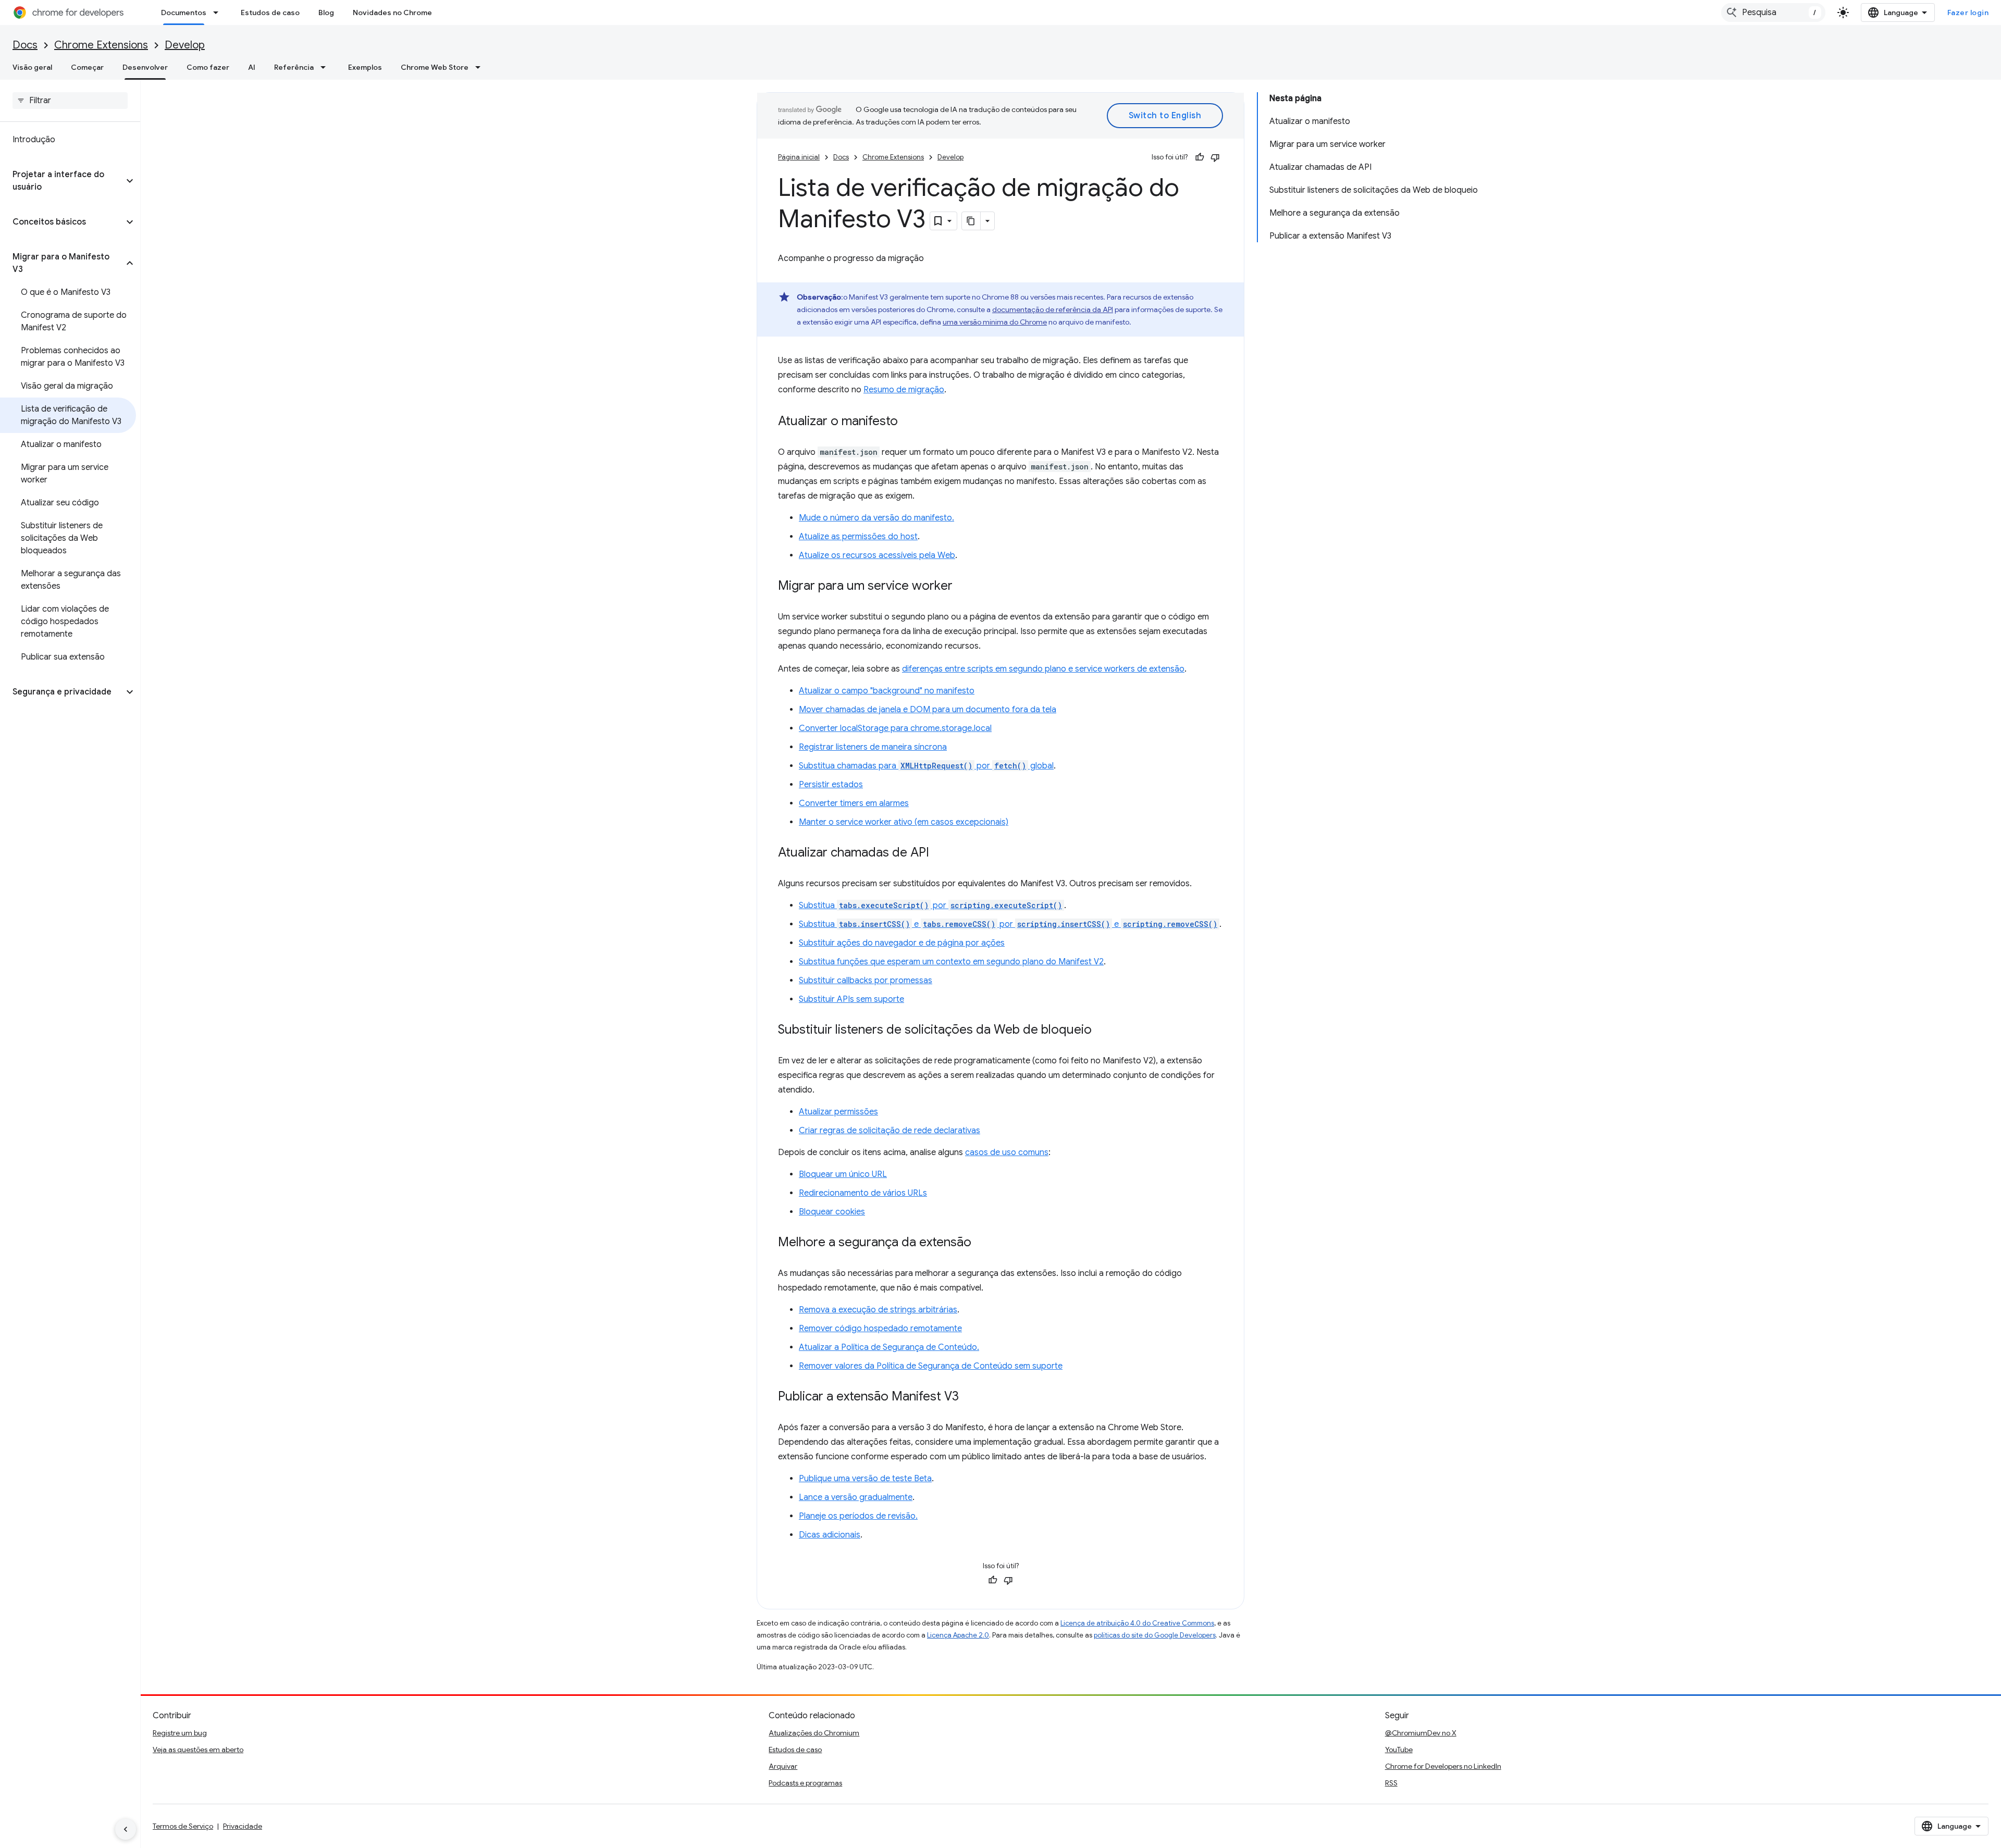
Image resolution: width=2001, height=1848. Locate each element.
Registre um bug (180, 1733)
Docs (25, 45)
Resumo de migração (904, 390)
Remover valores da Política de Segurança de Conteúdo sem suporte (931, 1366)
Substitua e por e (1008, 924)
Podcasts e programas (805, 1783)
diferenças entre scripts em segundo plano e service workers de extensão (1043, 669)
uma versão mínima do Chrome (995, 322)
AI (252, 67)
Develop (185, 45)
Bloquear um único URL (843, 1174)
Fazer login (1968, 13)
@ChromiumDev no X (1421, 1733)
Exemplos (365, 67)
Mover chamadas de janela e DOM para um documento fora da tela (928, 710)
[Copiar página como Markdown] (971, 221)
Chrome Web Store (435, 67)
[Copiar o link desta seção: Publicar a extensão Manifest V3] (969, 1397)
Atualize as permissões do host (858, 537)
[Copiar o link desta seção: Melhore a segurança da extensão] (982, 1243)
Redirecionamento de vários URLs (863, 1193)
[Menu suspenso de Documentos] (219, 13)
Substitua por (930, 906)
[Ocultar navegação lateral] (126, 1829)
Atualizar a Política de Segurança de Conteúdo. (889, 1347)
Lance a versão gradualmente (856, 1497)
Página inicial (799, 157)
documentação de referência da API (1053, 309)
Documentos (184, 13)
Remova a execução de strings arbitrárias (878, 1310)
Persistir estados (831, 785)
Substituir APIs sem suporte (851, 999)
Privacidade (243, 1826)
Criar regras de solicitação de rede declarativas (890, 1131)
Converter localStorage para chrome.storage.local (895, 728)
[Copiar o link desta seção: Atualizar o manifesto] (908, 422)
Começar (87, 67)
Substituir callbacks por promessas (866, 981)
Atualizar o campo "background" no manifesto (887, 691)
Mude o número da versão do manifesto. (876, 518)
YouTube (1399, 1750)
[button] (62, 181)
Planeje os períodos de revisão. (858, 1516)
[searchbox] (70, 101)
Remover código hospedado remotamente (880, 1329)
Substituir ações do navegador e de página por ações (902, 943)
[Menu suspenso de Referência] (326, 67)
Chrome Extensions (101, 45)
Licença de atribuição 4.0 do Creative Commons (1137, 1623)
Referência (294, 67)
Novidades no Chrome (392, 13)
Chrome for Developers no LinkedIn (1443, 1766)
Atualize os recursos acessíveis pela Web (877, 555)
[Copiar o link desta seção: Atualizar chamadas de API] (940, 853)
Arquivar (783, 1766)
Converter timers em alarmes (854, 803)
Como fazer (208, 67)
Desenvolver (145, 67)
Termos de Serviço (183, 1826)
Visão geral (32, 67)
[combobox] (1773, 13)
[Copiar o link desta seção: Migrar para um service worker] (963, 587)
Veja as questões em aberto (198, 1750)
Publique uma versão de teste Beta (865, 1479)
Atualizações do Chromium (814, 1733)
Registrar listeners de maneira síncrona (873, 747)
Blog (326, 13)
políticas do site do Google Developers (1155, 1635)
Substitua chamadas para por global (926, 766)
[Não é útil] (1215, 157)
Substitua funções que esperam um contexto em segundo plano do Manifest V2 (951, 962)
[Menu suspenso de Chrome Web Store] (481, 67)
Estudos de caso (270, 13)
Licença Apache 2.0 (958, 1635)
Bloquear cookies (832, 1212)
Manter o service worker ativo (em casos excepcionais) (904, 822)
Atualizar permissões (838, 1112)
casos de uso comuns (1007, 1152)
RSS (1391, 1783)
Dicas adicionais (830, 1535)
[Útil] (1200, 157)
